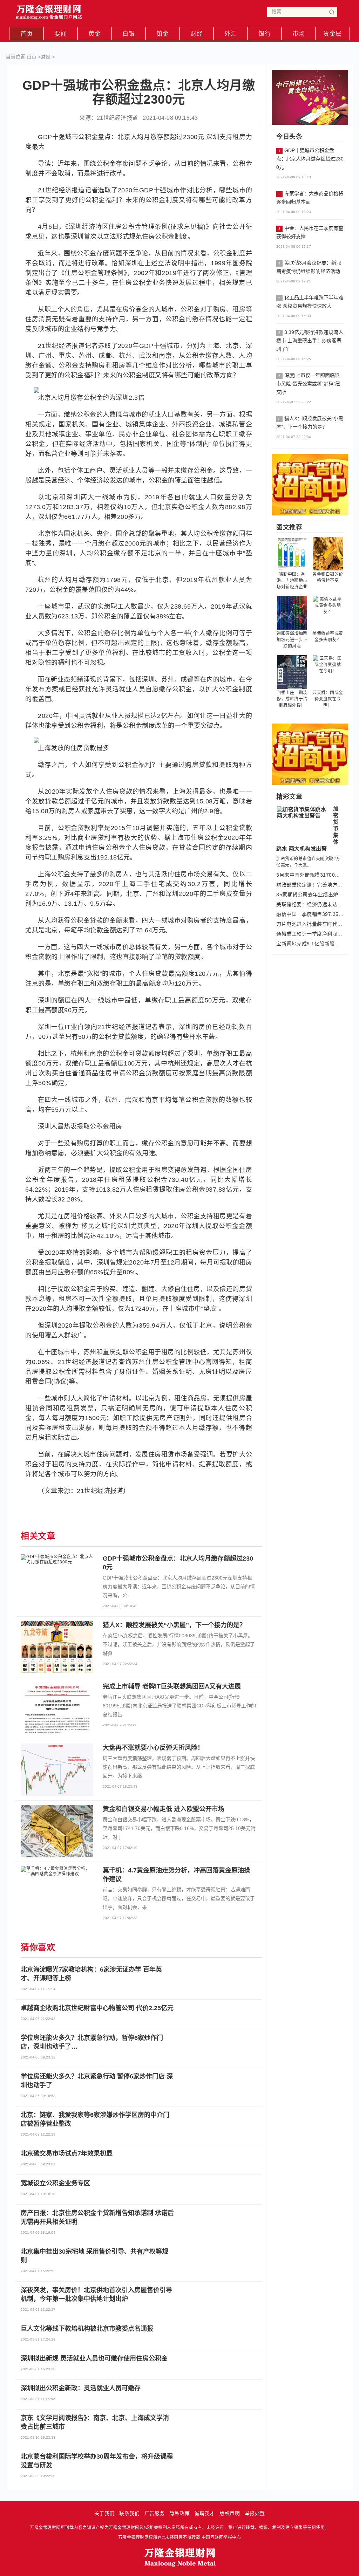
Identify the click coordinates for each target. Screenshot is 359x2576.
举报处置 (255, 2513)
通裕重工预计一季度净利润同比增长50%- (310, 934)
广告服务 (155, 2513)
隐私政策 (179, 2513)
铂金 (162, 34)
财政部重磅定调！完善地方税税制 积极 (310, 885)
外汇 (231, 34)
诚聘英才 (205, 2513)
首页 (26, 34)
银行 (265, 34)
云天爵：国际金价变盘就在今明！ (328, 699)
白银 (128, 34)
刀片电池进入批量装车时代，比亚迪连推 (310, 924)
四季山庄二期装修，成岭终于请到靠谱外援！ (292, 699)
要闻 (60, 34)
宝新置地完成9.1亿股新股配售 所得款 (310, 944)
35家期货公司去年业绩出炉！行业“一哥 (310, 895)
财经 (197, 34)
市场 (299, 34)
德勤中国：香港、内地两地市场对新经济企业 (292, 581)
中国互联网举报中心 (221, 2537)
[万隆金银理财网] (49, 10)
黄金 (94, 34)
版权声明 (230, 2513)
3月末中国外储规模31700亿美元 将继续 (310, 875)
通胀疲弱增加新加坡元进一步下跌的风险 (292, 640)
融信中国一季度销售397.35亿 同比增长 (310, 914)
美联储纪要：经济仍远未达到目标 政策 (310, 904)
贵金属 (333, 34)
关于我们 (104, 2513)
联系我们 (129, 2513)
